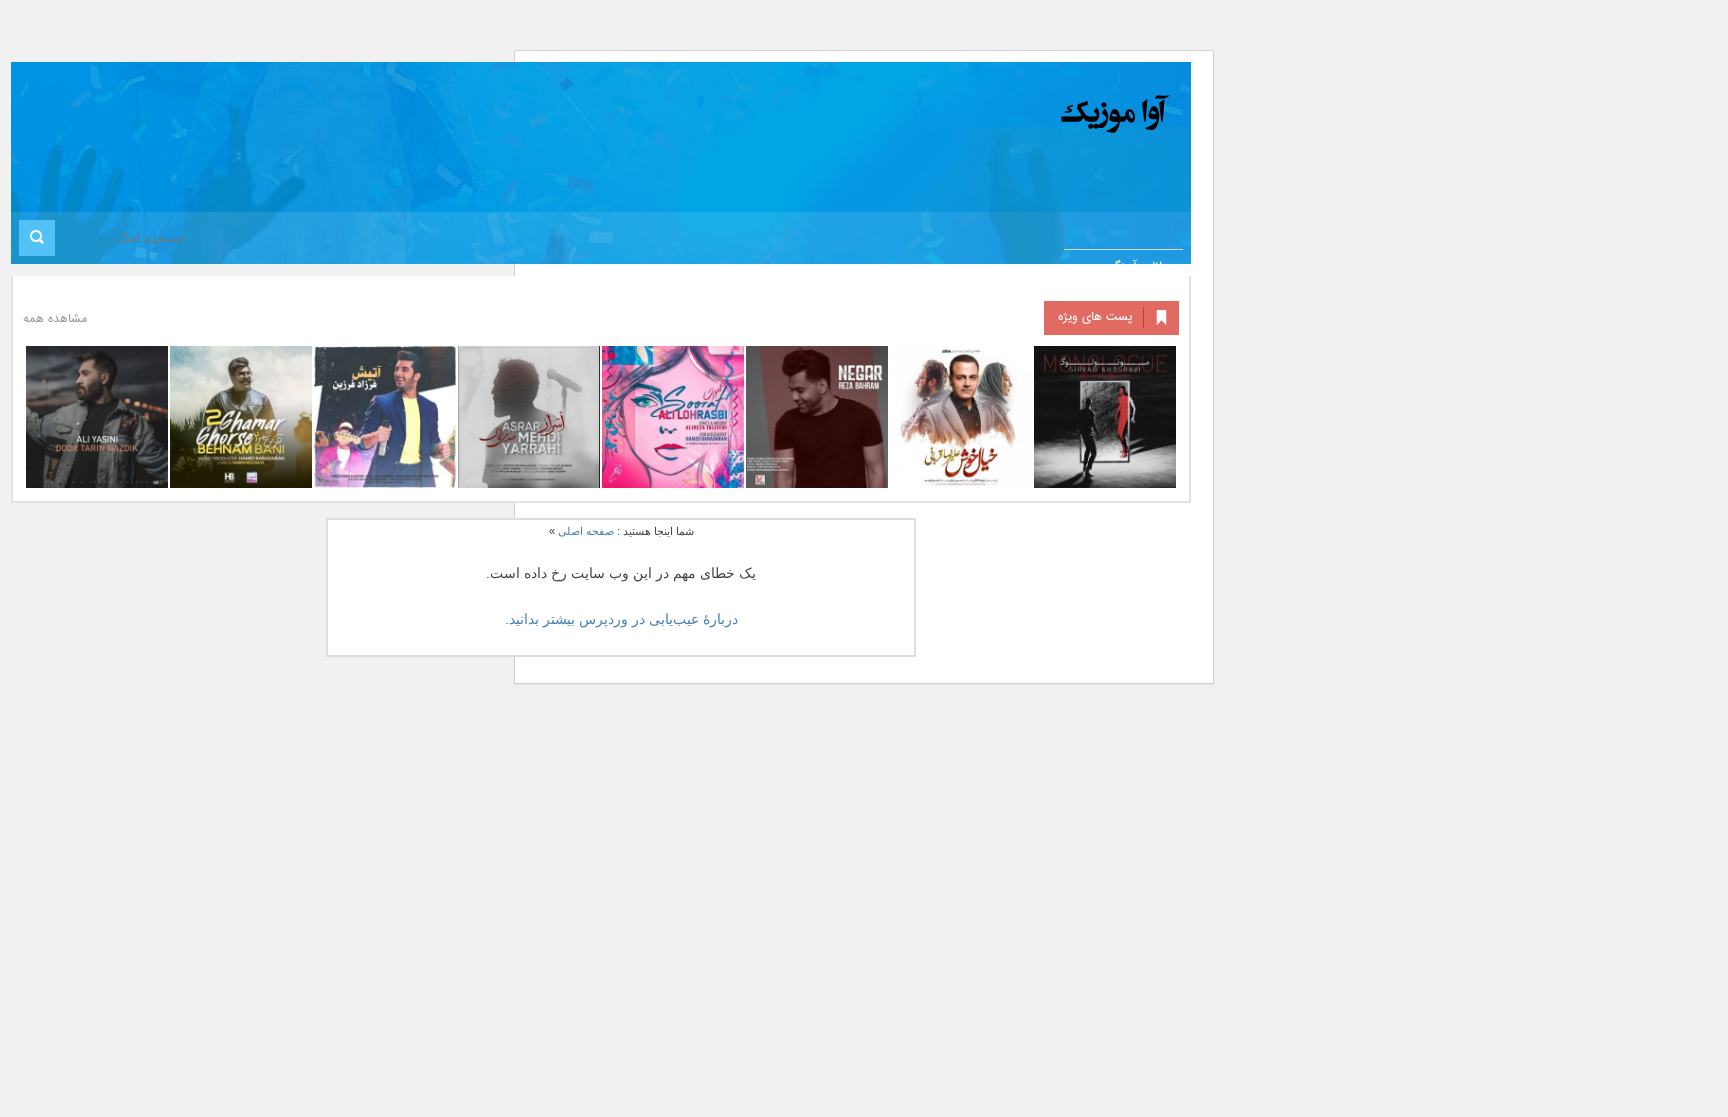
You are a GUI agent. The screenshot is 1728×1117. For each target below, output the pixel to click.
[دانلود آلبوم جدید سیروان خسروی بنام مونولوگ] (1105, 417)
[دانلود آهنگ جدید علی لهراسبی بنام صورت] (673, 417)
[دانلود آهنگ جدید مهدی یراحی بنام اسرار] (529, 417)
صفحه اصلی (586, 531)
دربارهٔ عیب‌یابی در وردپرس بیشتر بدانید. (621, 619)
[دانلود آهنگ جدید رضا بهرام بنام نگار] (817, 417)
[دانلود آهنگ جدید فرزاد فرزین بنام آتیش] (385, 417)
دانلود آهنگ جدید (1123, 267)
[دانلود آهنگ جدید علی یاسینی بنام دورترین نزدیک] (97, 417)
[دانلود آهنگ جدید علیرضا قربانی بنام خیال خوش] (961, 417)
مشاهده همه (55, 319)
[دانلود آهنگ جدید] (949, 114)
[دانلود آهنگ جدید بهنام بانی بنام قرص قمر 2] (241, 417)
